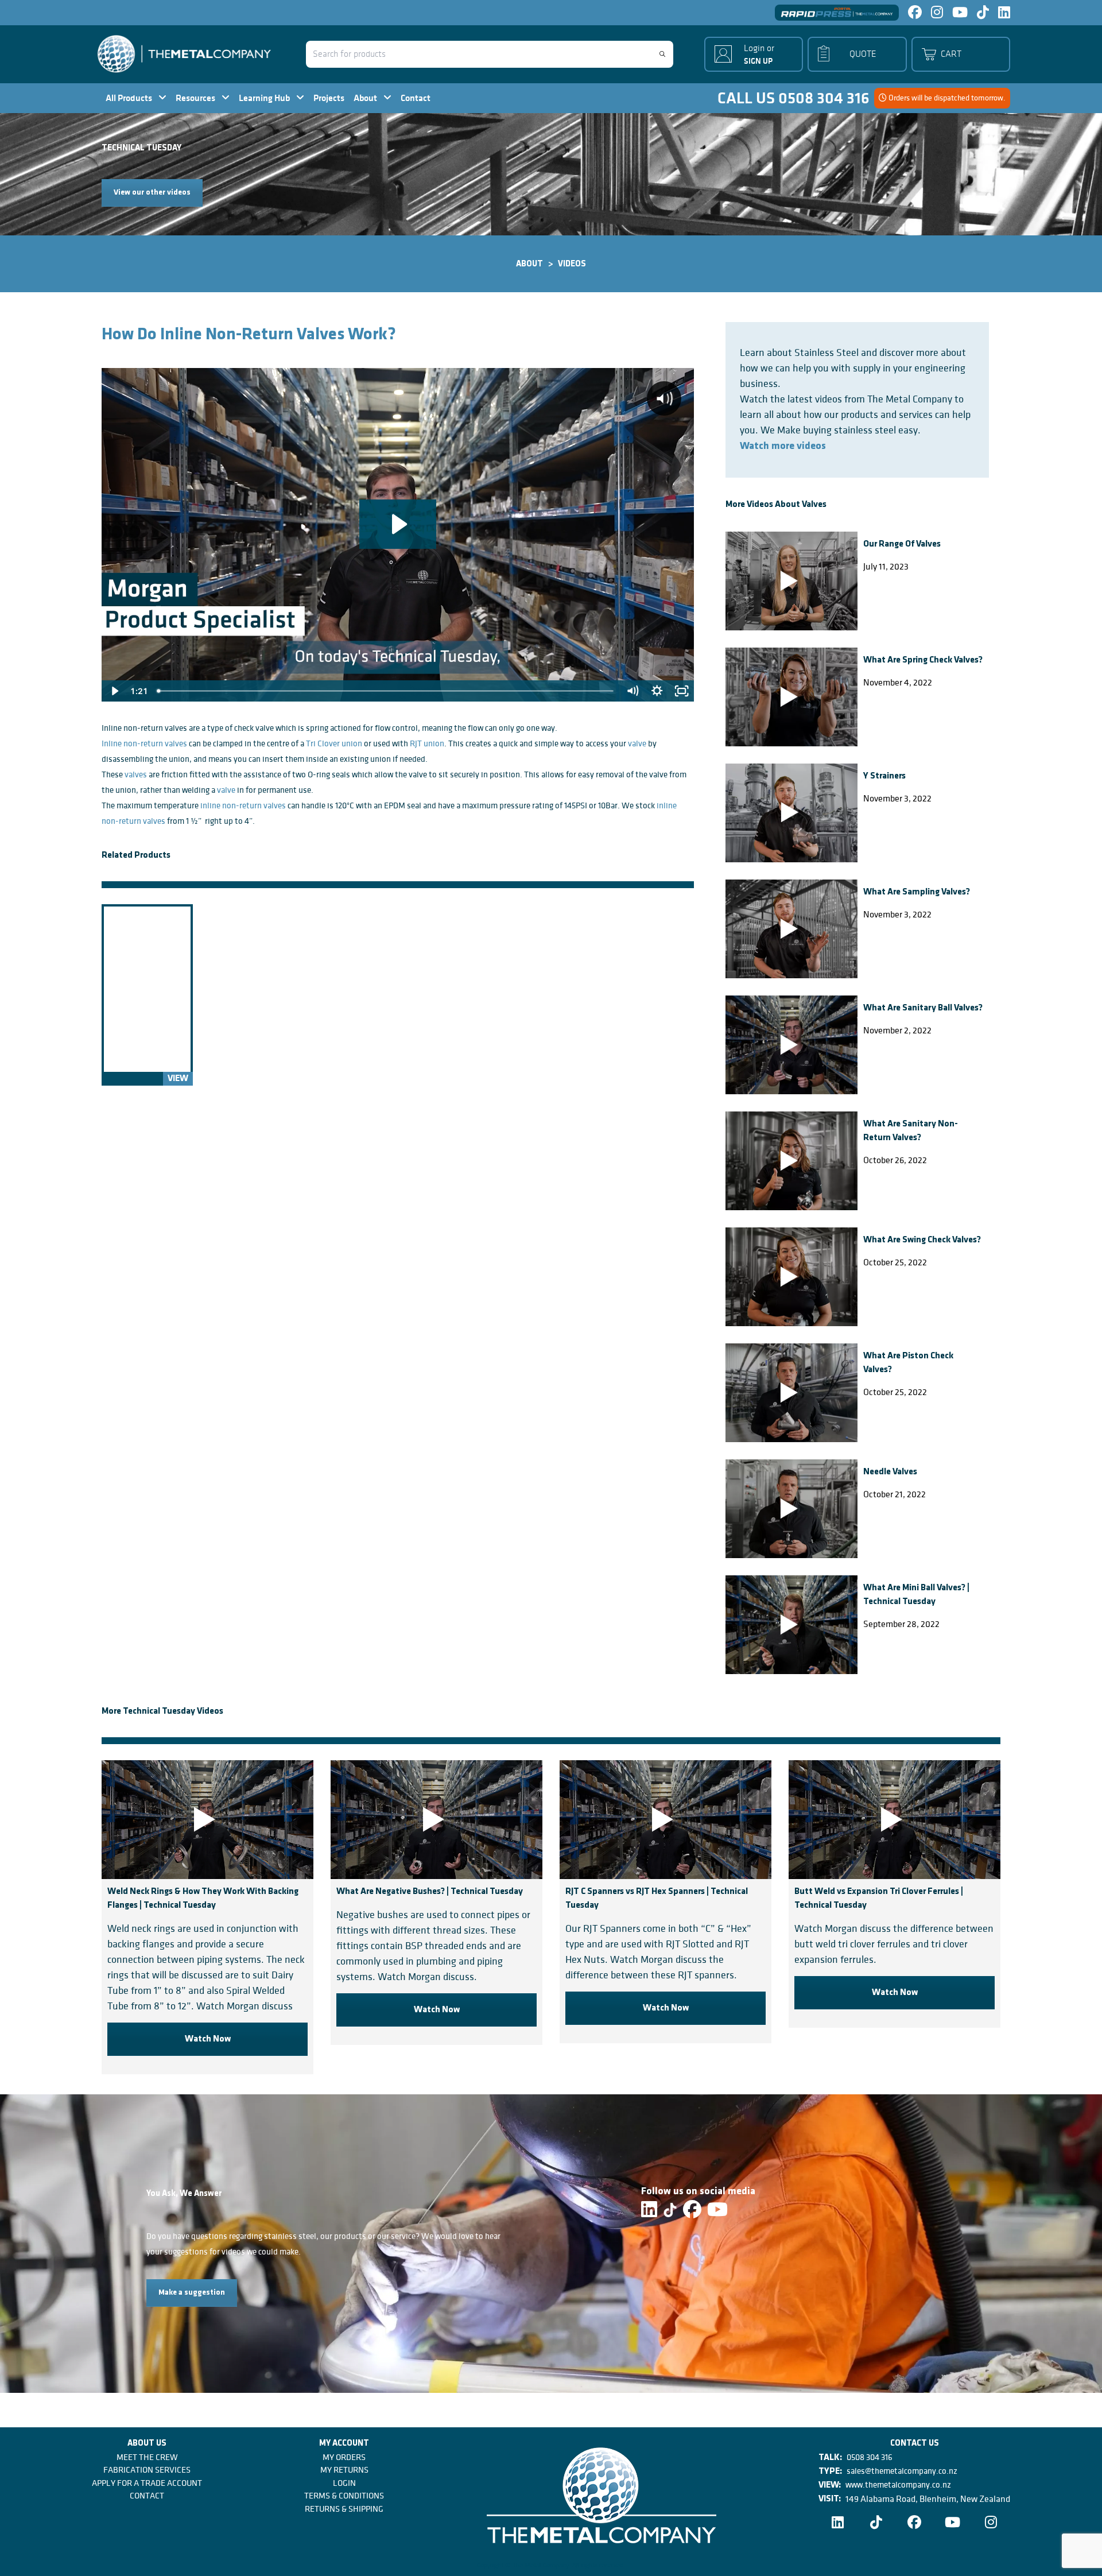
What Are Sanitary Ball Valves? (923, 1008)
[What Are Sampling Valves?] (791, 929)
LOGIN (344, 2483)
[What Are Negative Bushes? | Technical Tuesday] (436, 1820)
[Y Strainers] (791, 813)
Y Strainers (884, 776)
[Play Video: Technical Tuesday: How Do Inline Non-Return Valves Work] (398, 524)
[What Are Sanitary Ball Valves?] (791, 1045)
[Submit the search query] (662, 54)
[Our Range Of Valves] (791, 581)
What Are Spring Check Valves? (923, 660)
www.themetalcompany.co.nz (898, 2485)
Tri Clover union (334, 743)
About (366, 98)
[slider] (386, 691)
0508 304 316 (870, 2457)
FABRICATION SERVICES (147, 2470)
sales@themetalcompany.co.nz (902, 2471)
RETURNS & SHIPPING (344, 2509)
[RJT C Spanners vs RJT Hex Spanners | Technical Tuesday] (666, 1820)
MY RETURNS (344, 2470)
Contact (416, 98)
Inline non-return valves (144, 743)
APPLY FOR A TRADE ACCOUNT (147, 2483)
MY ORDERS (344, 2457)
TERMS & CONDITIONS (344, 2496)
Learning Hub (265, 98)
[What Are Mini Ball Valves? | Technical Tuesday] (791, 1625)
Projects (329, 98)
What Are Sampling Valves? (917, 892)
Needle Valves (890, 1472)
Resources (196, 98)
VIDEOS (572, 264)
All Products (130, 98)
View (178, 1079)
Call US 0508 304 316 (793, 98)
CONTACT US (915, 2444)
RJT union (427, 743)
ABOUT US (147, 2444)
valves (136, 774)
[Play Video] (114, 691)
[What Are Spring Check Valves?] (791, 697)
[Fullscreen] (682, 691)
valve (637, 743)
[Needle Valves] (791, 1509)
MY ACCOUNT (344, 2444)
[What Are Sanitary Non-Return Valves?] (791, 1161)
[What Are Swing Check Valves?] (791, 1277)
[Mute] (632, 691)
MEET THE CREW (147, 2457)
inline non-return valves (243, 805)
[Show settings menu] (657, 691)
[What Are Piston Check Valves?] (791, 1393)
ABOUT (529, 264)
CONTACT (147, 2496)
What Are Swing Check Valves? (922, 1240)
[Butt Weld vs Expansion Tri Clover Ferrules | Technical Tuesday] (895, 1820)
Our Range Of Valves (902, 544)
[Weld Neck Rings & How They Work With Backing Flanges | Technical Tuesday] (207, 1820)
